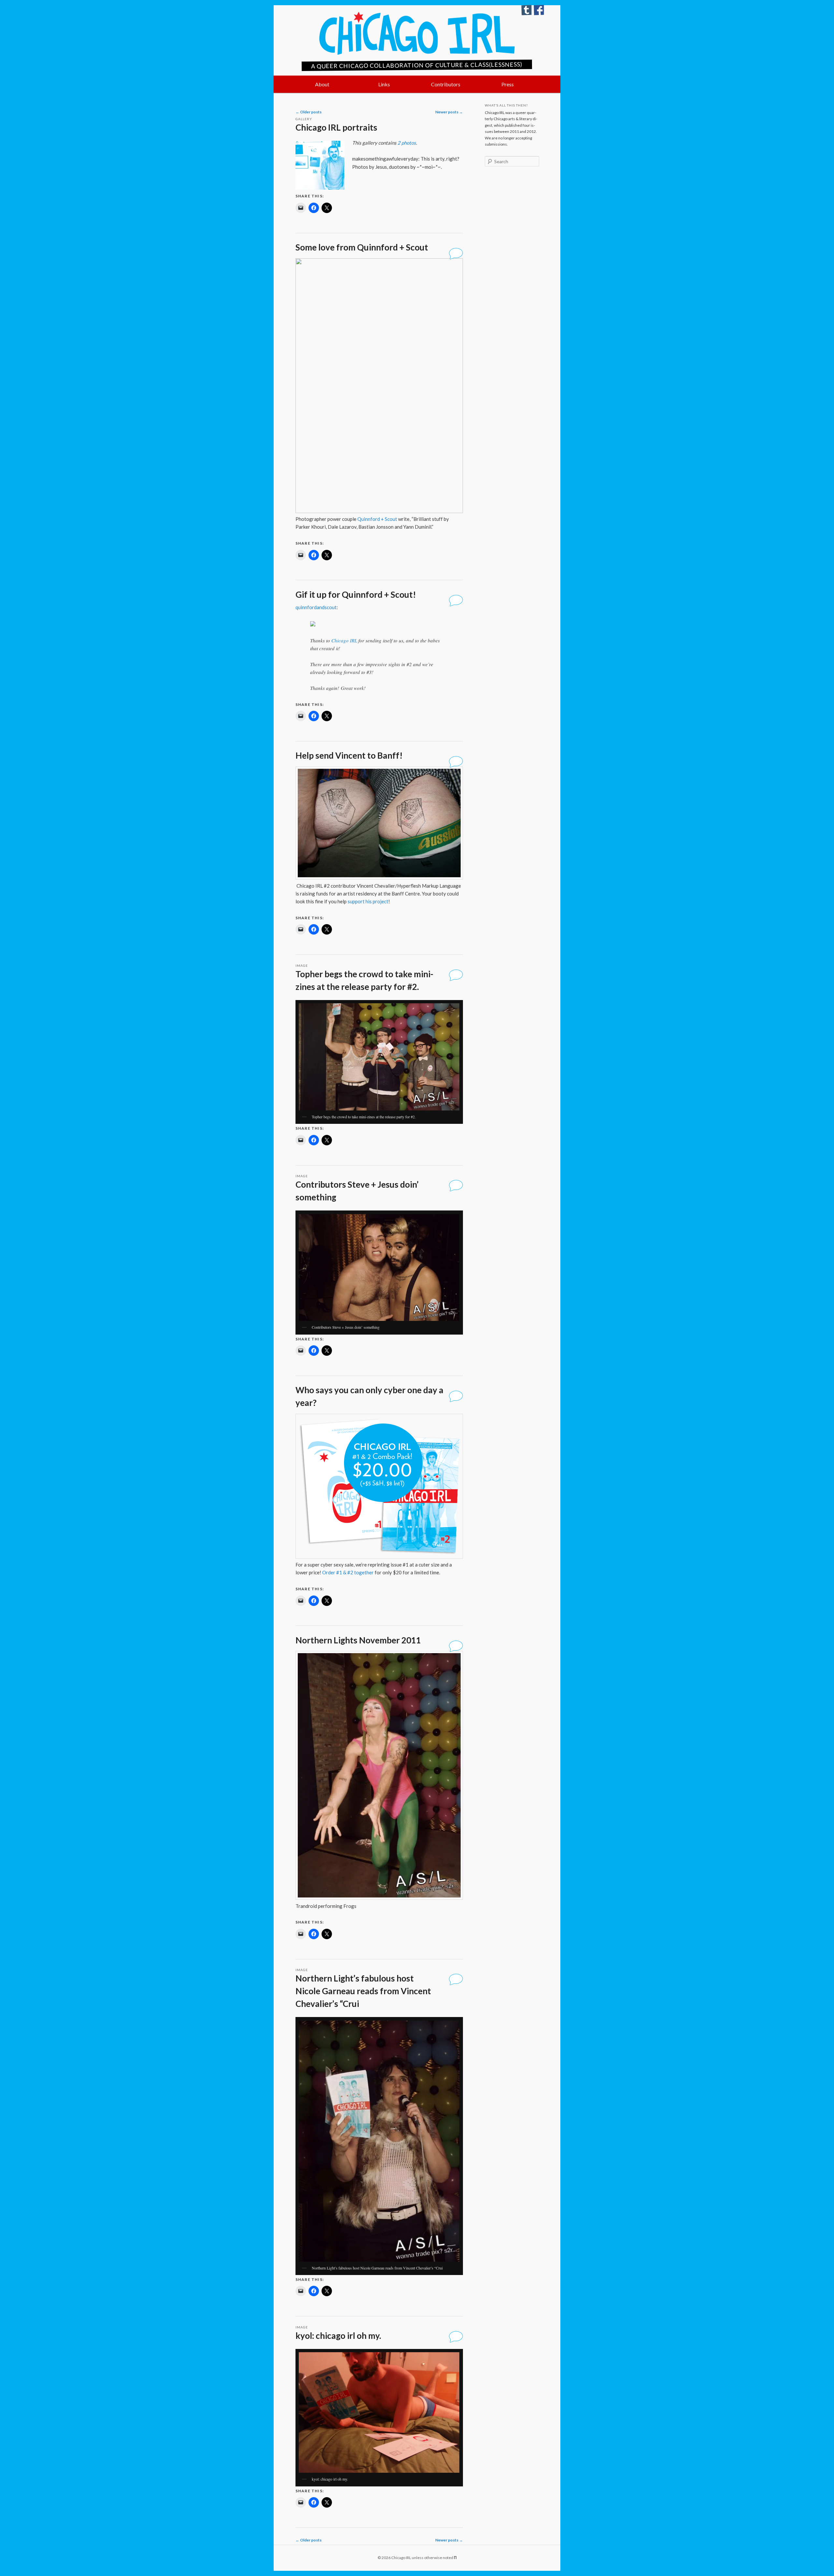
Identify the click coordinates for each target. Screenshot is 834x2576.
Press (508, 84)
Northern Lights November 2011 (358, 1640)
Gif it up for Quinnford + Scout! (356, 594)
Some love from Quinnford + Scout (362, 247)
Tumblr (526, 10)
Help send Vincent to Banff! (349, 755)
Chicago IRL (417, 33)
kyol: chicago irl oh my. (338, 2336)
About (322, 84)
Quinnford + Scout (377, 519)
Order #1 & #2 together (348, 1572)
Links (384, 84)
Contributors (446, 84)
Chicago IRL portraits (336, 127)
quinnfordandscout (316, 607)
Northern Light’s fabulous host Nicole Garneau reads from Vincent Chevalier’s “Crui (363, 1991)
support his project (368, 901)
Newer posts (449, 112)
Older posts (309, 112)
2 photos (407, 143)
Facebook (539, 10)
